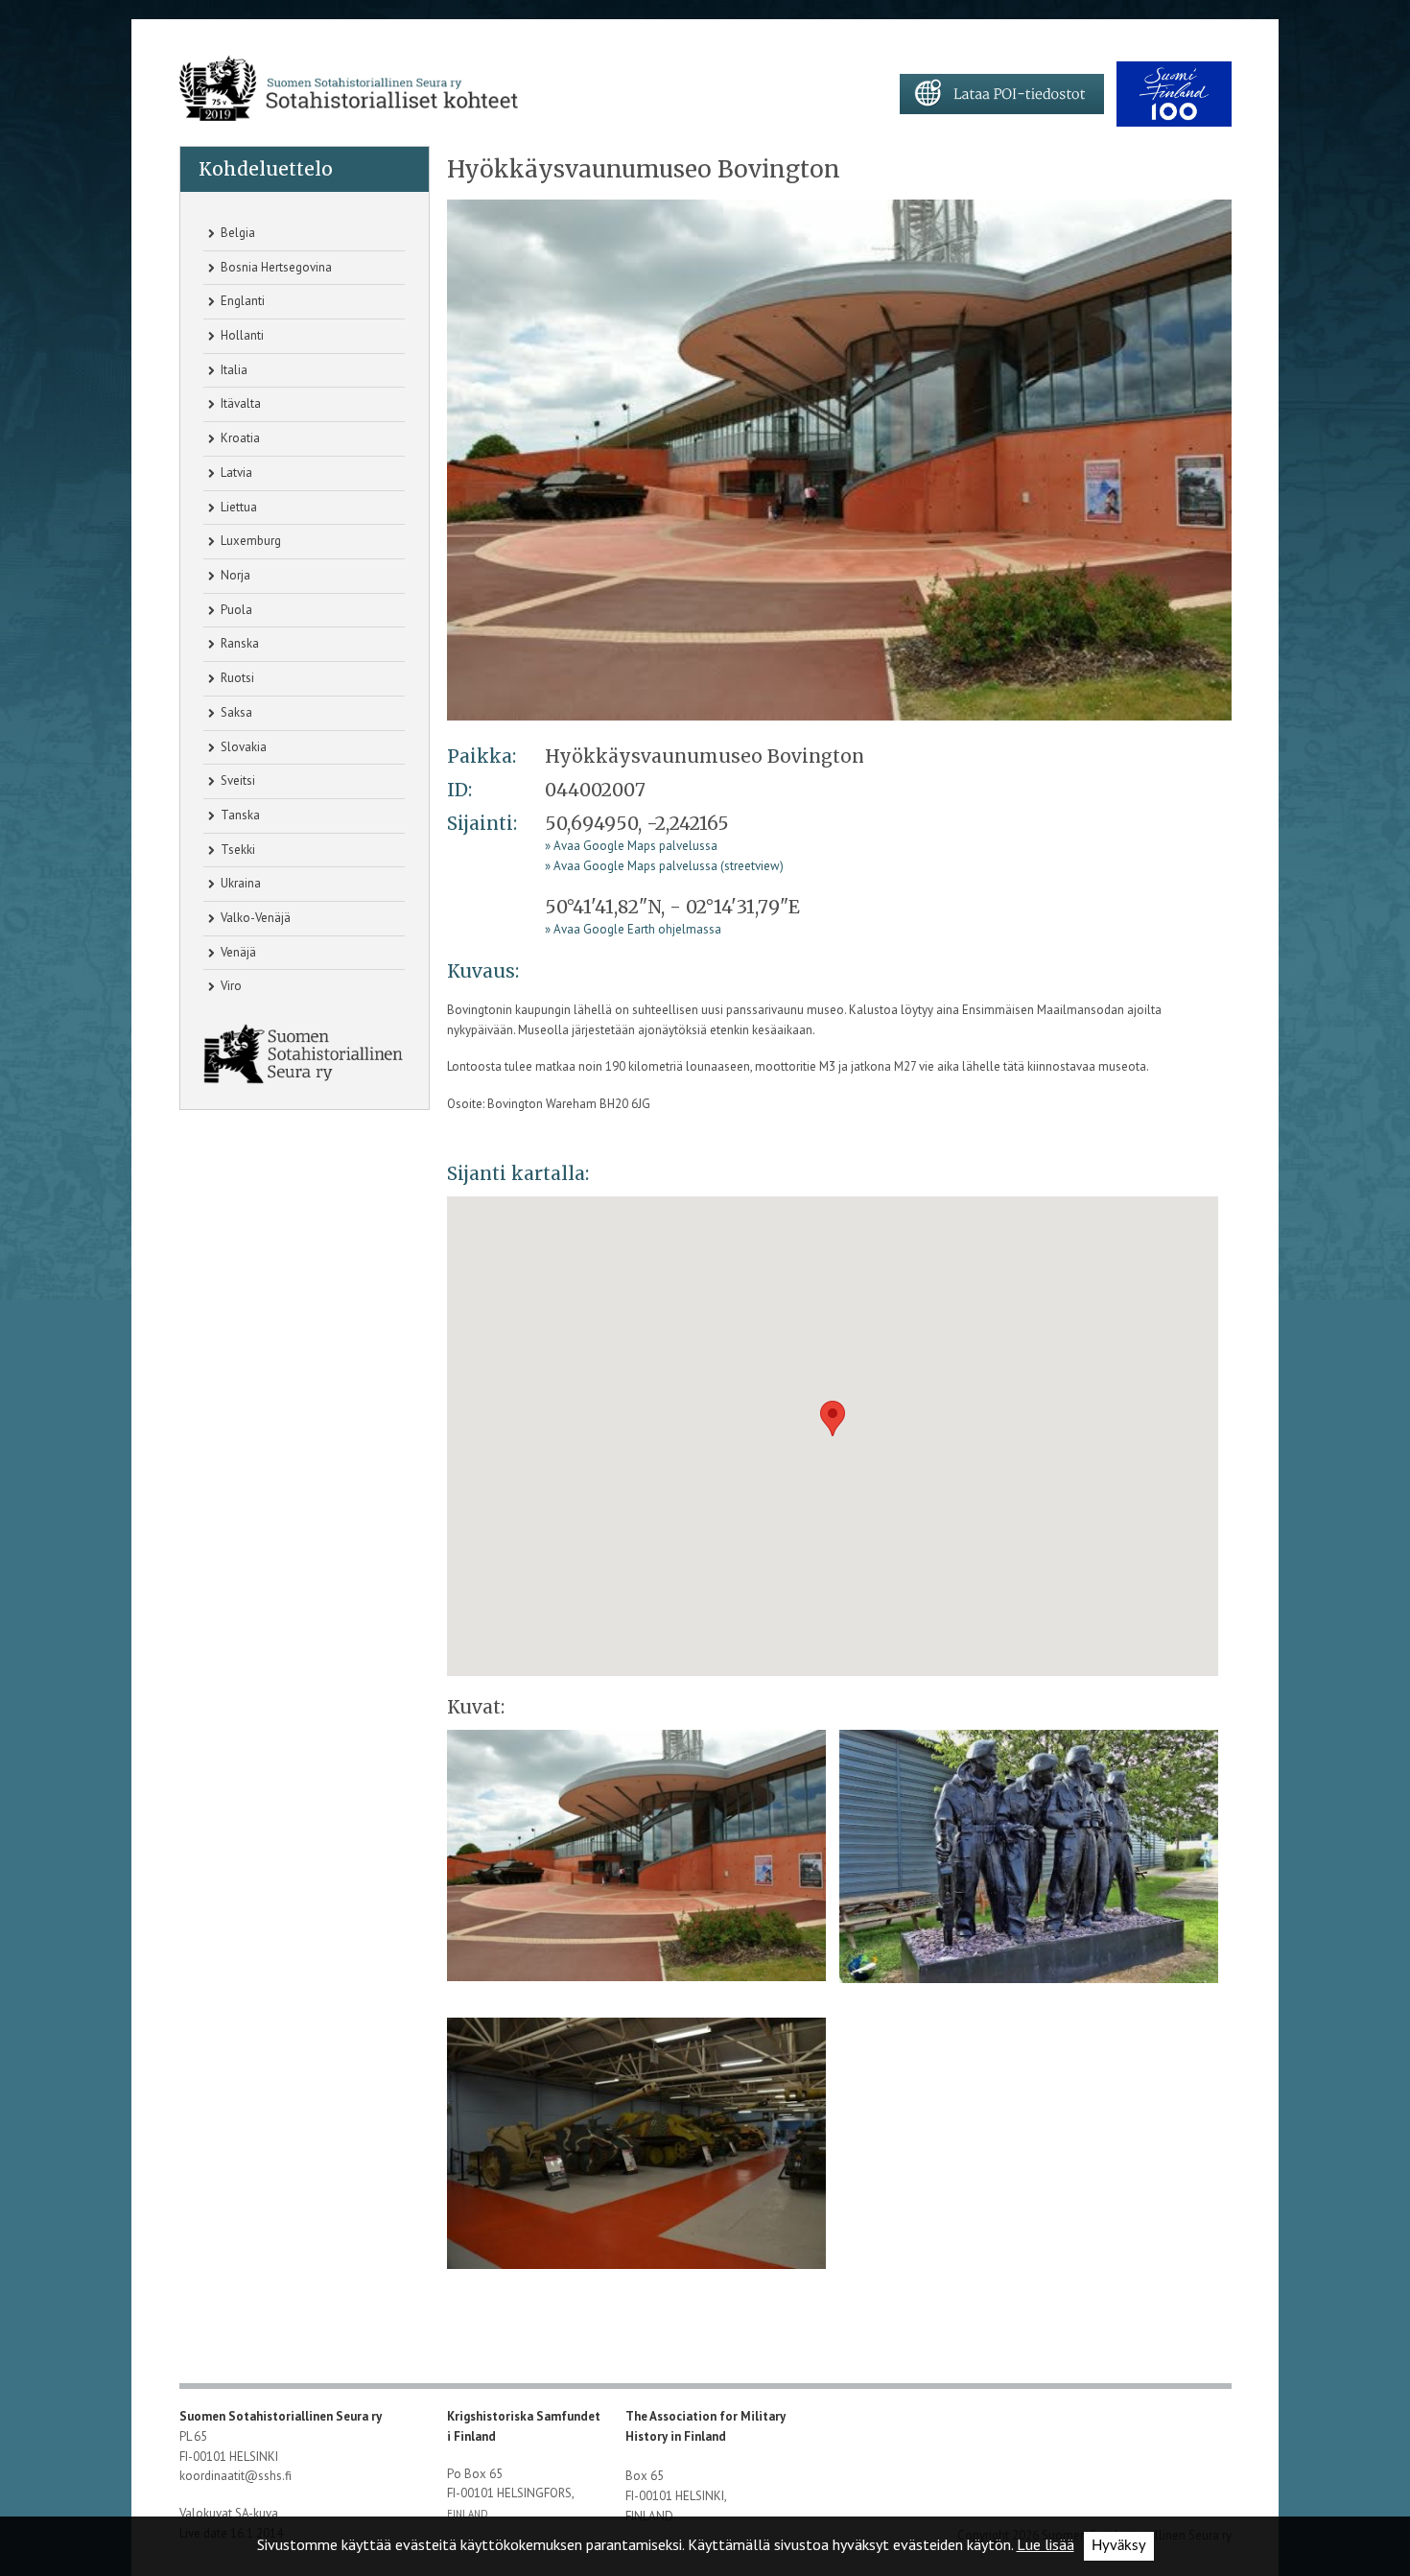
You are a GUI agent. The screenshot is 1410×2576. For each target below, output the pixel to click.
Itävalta (239, 403)
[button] (833, 1418)
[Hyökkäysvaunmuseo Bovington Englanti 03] (636, 2150)
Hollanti (241, 335)
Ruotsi (236, 678)
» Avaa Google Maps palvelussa (631, 846)
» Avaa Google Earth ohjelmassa (633, 929)
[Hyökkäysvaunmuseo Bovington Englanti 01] (839, 459)
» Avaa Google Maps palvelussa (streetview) (664, 866)
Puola (235, 610)
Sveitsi (236, 780)
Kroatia (239, 438)
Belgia (236, 233)
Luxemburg (249, 541)
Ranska (238, 643)
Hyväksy (1119, 2546)
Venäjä (237, 952)
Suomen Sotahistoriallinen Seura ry (282, 2416)
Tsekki (236, 850)
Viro (230, 986)
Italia (233, 370)
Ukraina (239, 883)
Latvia (235, 473)
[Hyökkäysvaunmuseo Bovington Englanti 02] (1029, 1863)
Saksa (235, 712)
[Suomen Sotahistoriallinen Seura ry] (349, 89)
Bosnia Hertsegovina (275, 267)
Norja (234, 575)
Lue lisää (1046, 2544)
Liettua (237, 507)
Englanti (241, 301)
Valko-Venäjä (254, 918)
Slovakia (242, 747)
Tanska (239, 815)
